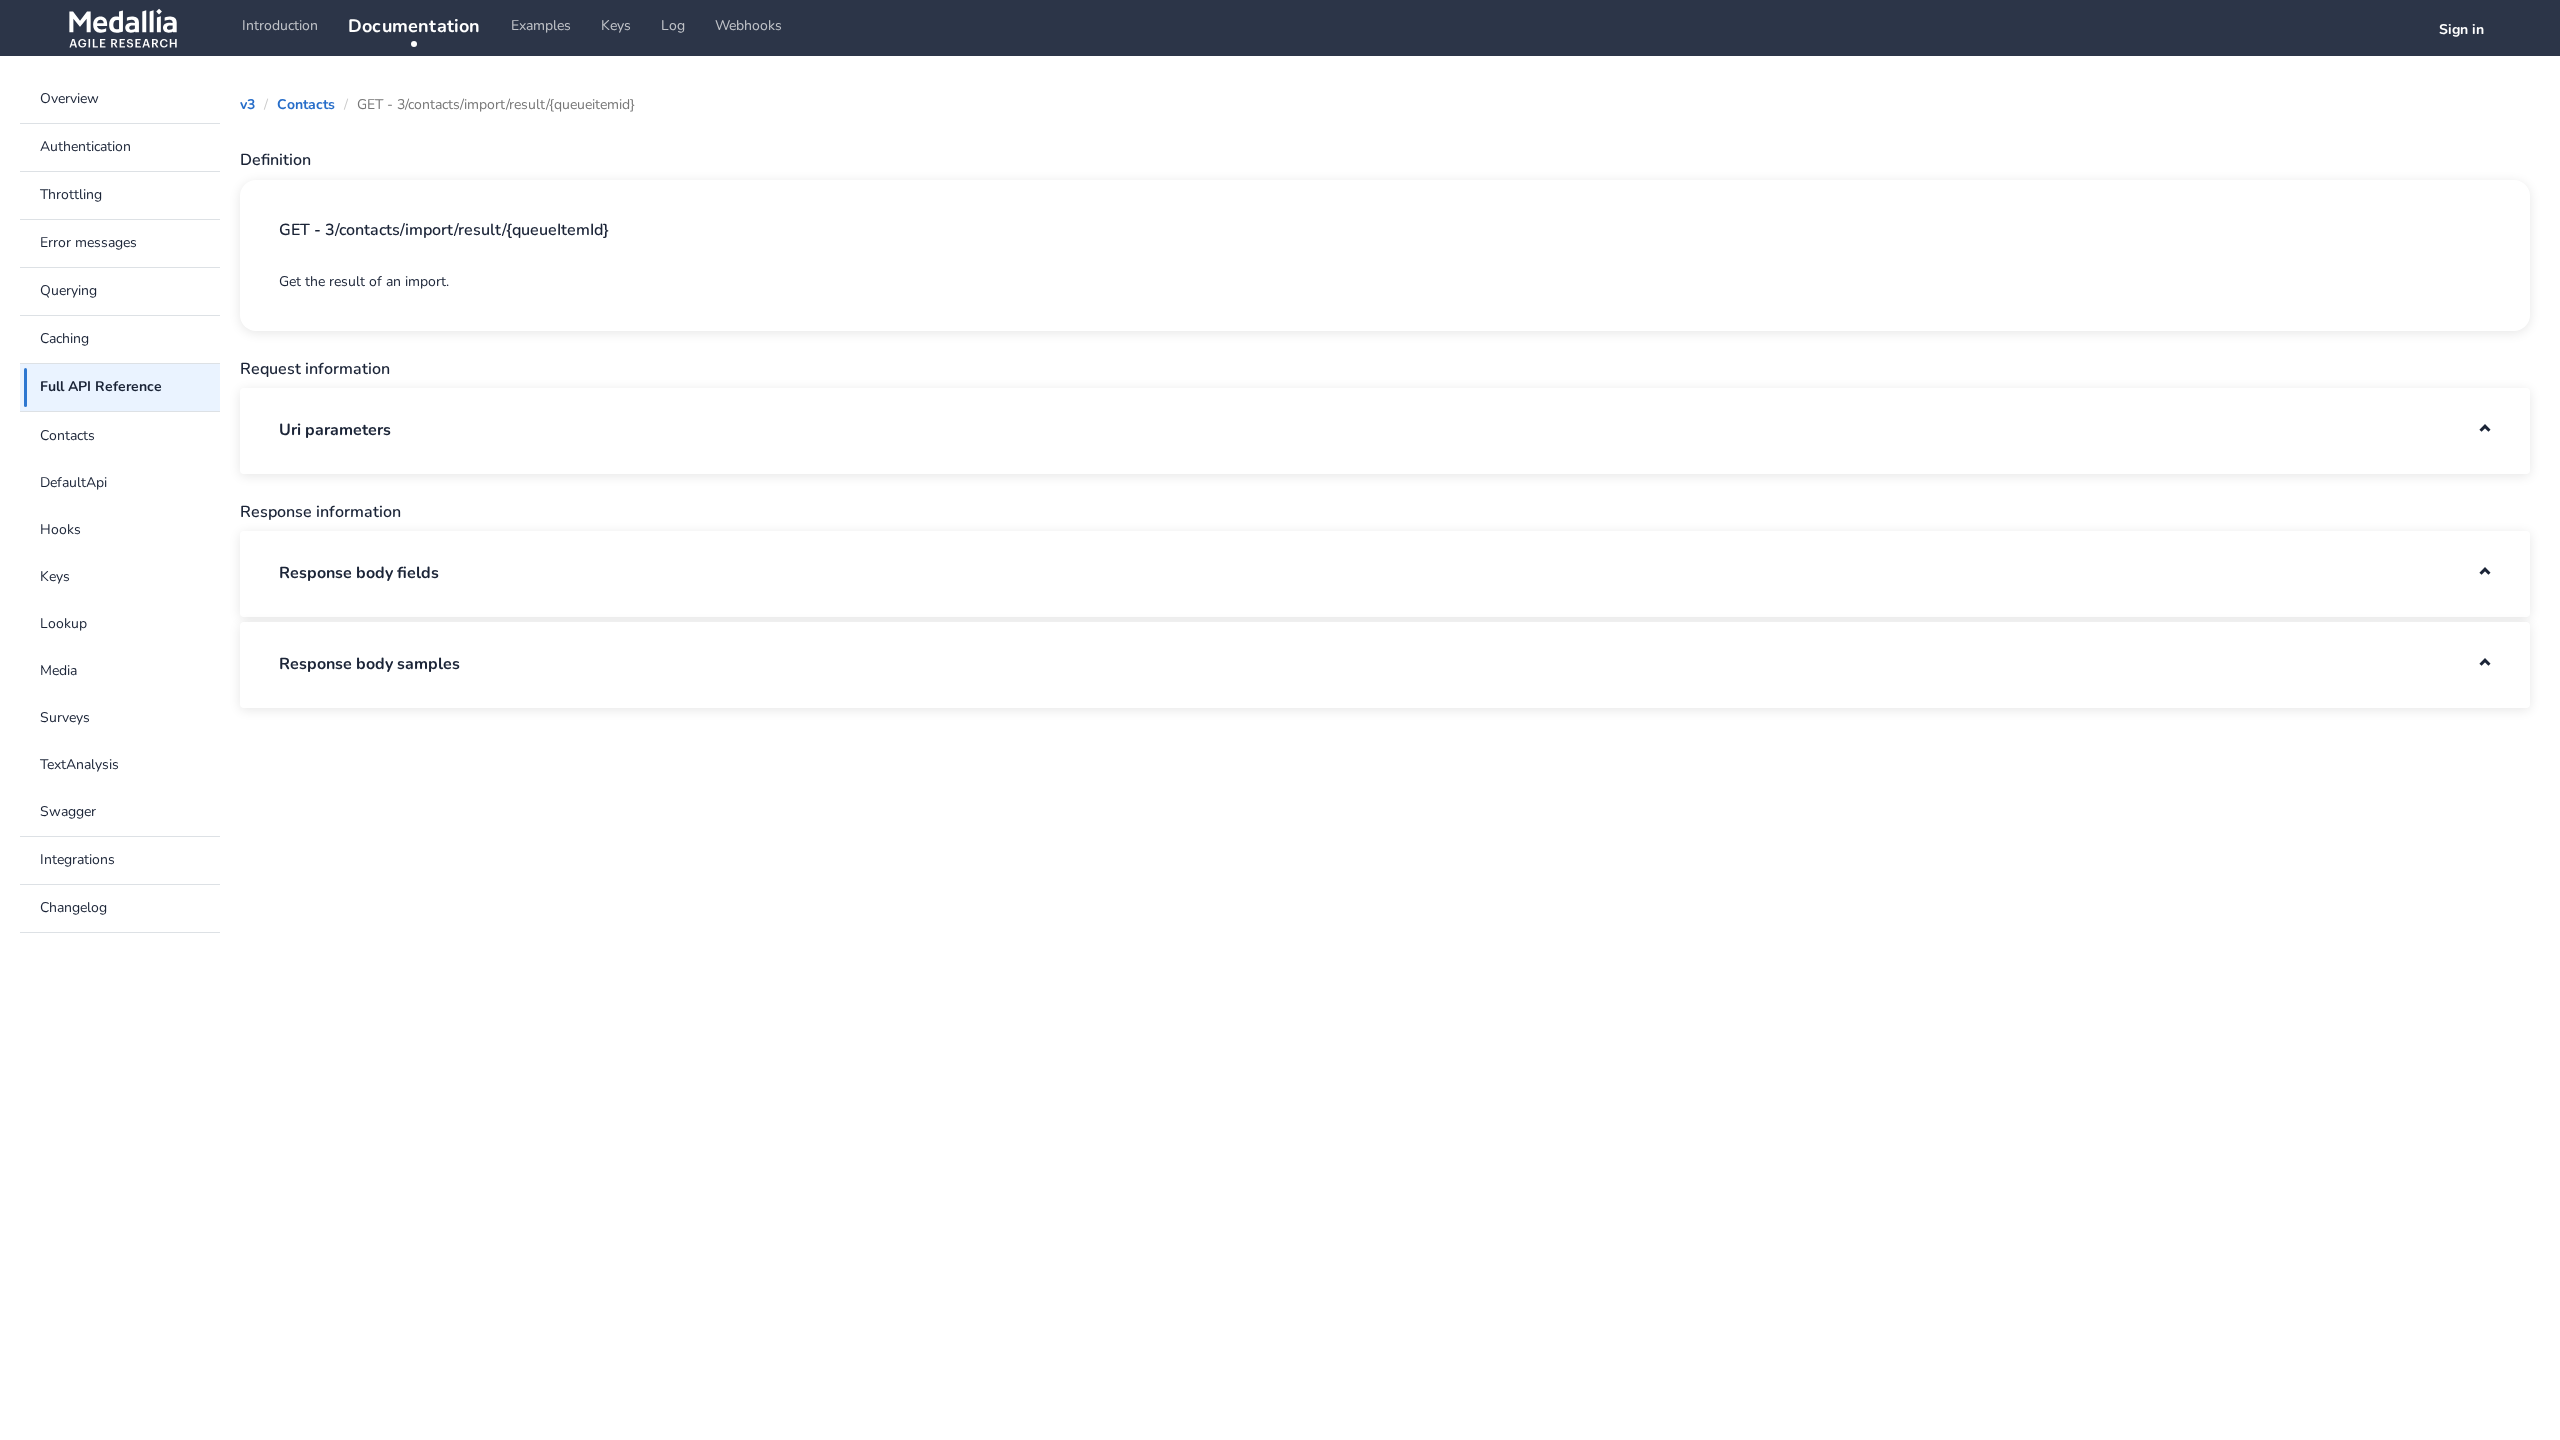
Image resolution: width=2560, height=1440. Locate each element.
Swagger (68, 811)
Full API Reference (101, 386)
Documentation (414, 26)
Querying (68, 290)
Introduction (280, 25)
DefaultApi (73, 482)
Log (673, 25)
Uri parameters (335, 430)
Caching (64, 338)
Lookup (63, 623)
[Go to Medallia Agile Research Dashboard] (122, 28)
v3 (247, 104)
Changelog (73, 907)
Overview (69, 98)
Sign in (2461, 29)
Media (58, 670)
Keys (616, 25)
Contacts (67, 435)
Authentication (85, 146)
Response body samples (369, 664)
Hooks (60, 529)
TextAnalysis (79, 764)
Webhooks (748, 25)
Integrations (77, 859)
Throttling (71, 194)
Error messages (88, 242)
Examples (541, 25)
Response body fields (359, 573)
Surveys (65, 717)
